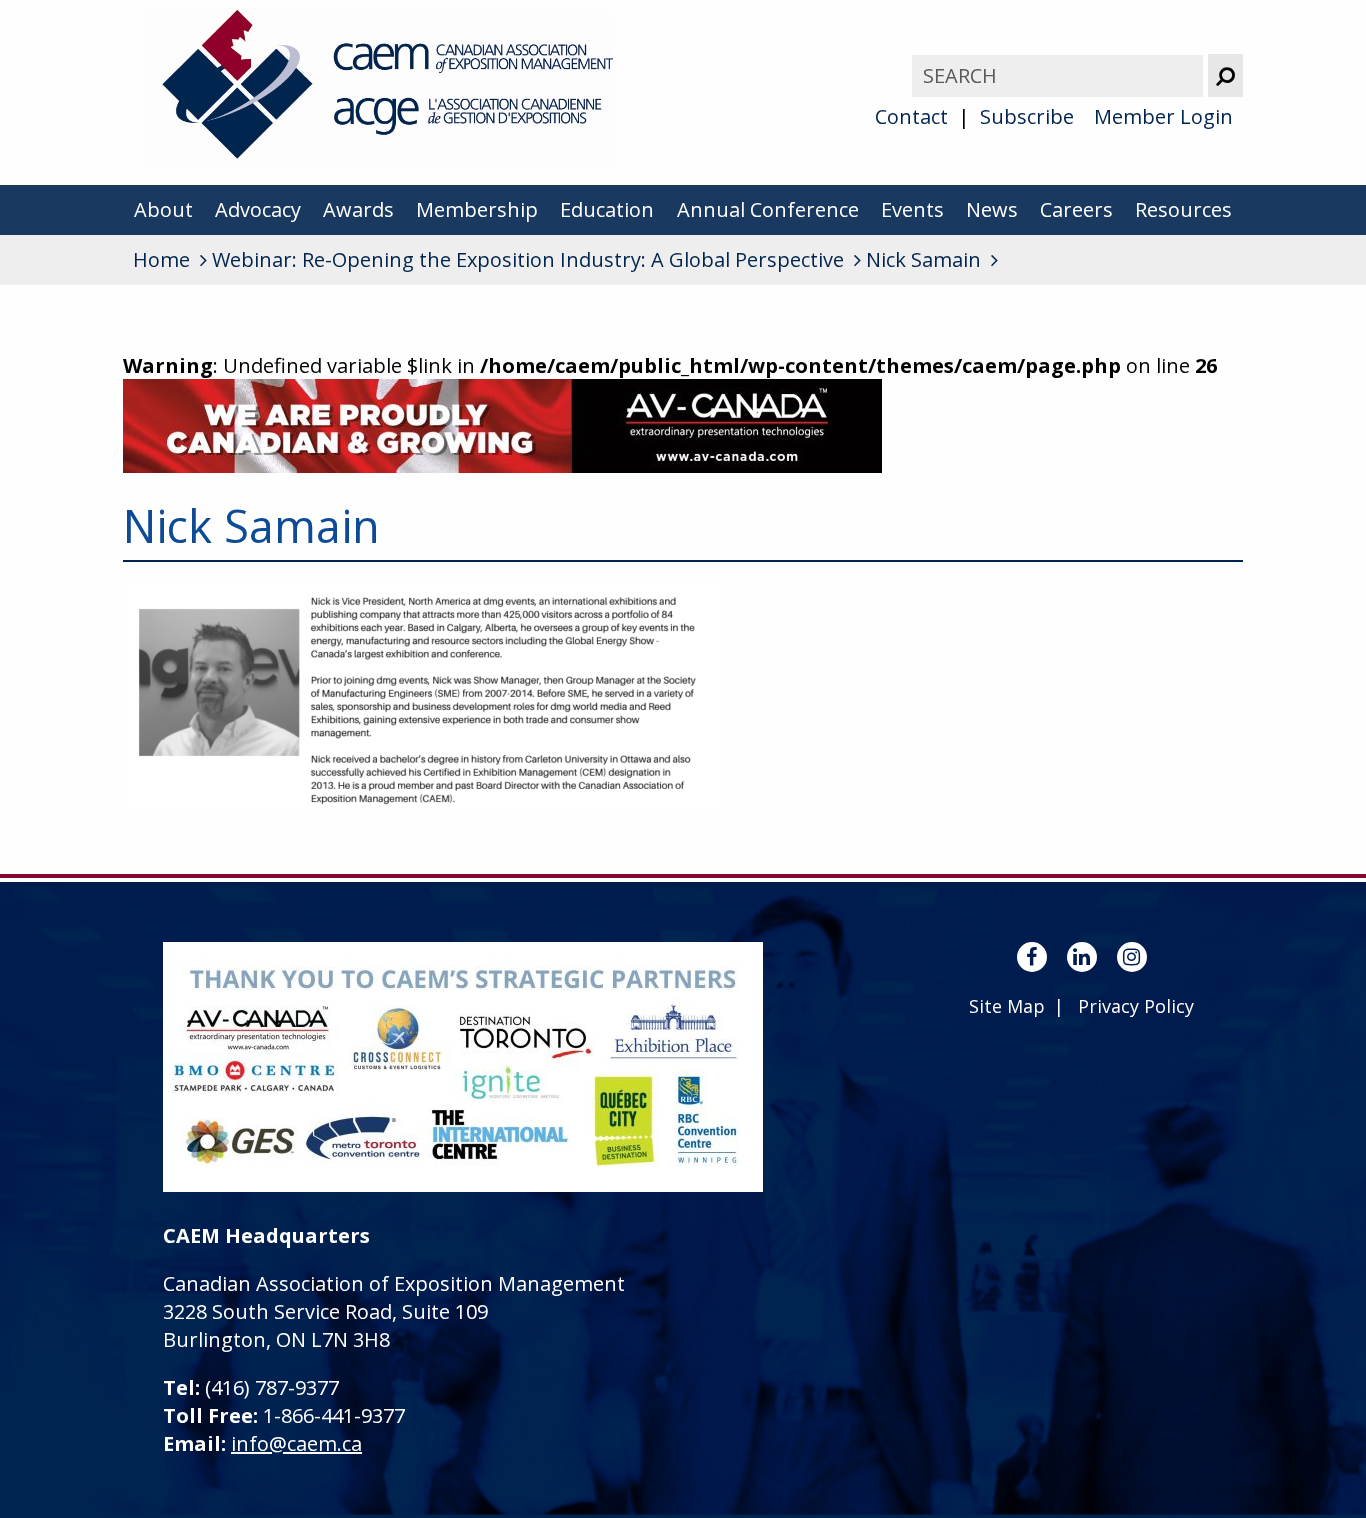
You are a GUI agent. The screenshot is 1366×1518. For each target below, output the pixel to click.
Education (607, 209)
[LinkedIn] (1082, 957)
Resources (1183, 209)
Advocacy (258, 209)
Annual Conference (768, 209)
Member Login (1163, 116)
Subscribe (1027, 116)
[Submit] (1225, 75)
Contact (911, 116)
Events (912, 209)
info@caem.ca (296, 1443)
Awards (358, 209)
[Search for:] (1060, 75)
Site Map (1007, 1006)
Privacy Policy (1136, 1006)
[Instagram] (1132, 957)
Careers (1076, 209)
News (992, 209)
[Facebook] (1032, 957)
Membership (477, 209)
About (163, 209)
